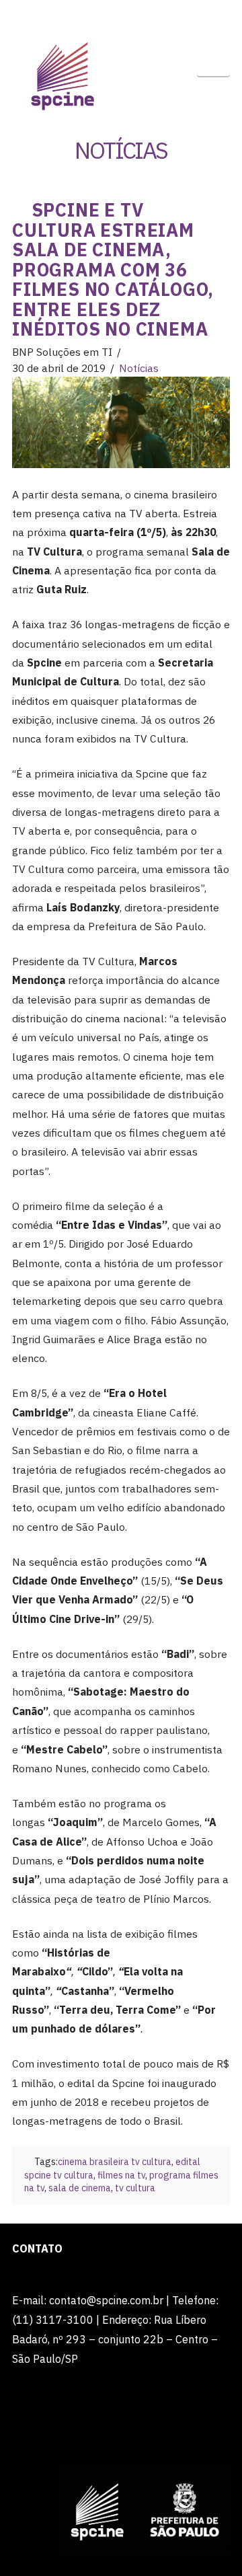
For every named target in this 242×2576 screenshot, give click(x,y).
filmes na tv (121, 2175)
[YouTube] (134, 15)
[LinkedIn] (108, 15)
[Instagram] (160, 15)
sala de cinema (80, 2188)
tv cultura (135, 2188)
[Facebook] (82, 15)
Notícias (139, 368)
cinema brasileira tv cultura (115, 2162)
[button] (213, 60)
